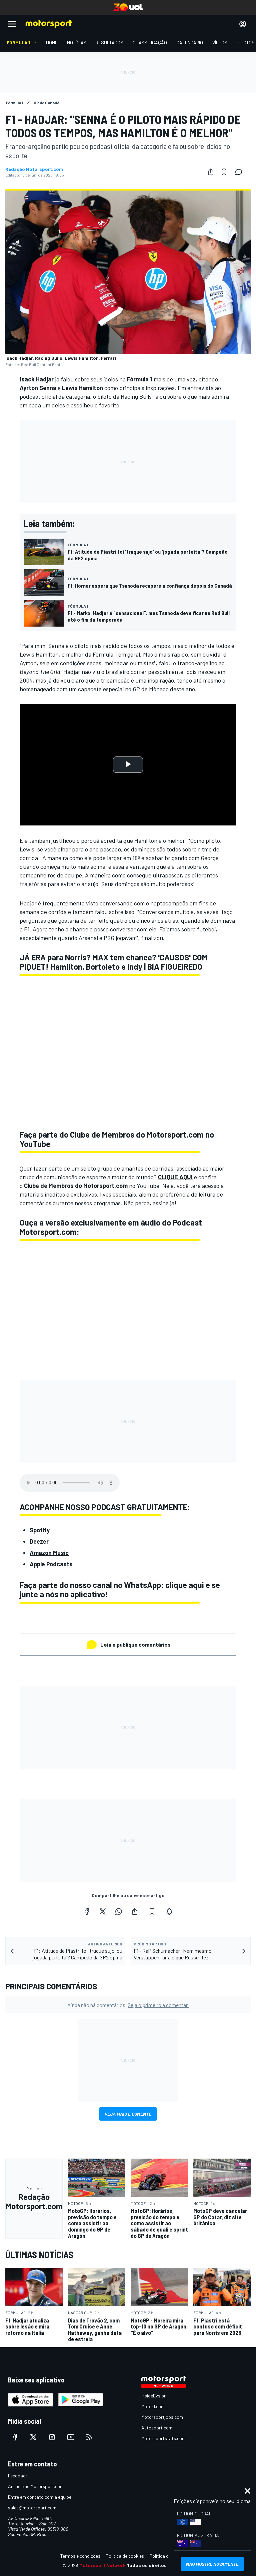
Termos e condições (80, 2556)
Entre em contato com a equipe (40, 2497)
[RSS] (89, 2437)
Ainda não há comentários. (128, 2005)
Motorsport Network (102, 2565)
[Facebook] (87, 1911)
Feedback (18, 2476)
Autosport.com (157, 2428)
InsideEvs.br (153, 2396)
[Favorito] (224, 172)
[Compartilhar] (211, 172)
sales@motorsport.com (32, 2508)
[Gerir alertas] (169, 1911)
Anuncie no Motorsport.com (36, 2486)
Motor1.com (153, 2406)
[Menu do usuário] (243, 24)
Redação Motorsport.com (34, 169)
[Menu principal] (12, 24)
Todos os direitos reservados (160, 2565)
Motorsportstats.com (163, 2438)
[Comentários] (241, 172)
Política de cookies (125, 2556)
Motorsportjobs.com (162, 2417)
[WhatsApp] (119, 1911)
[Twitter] (103, 1911)
